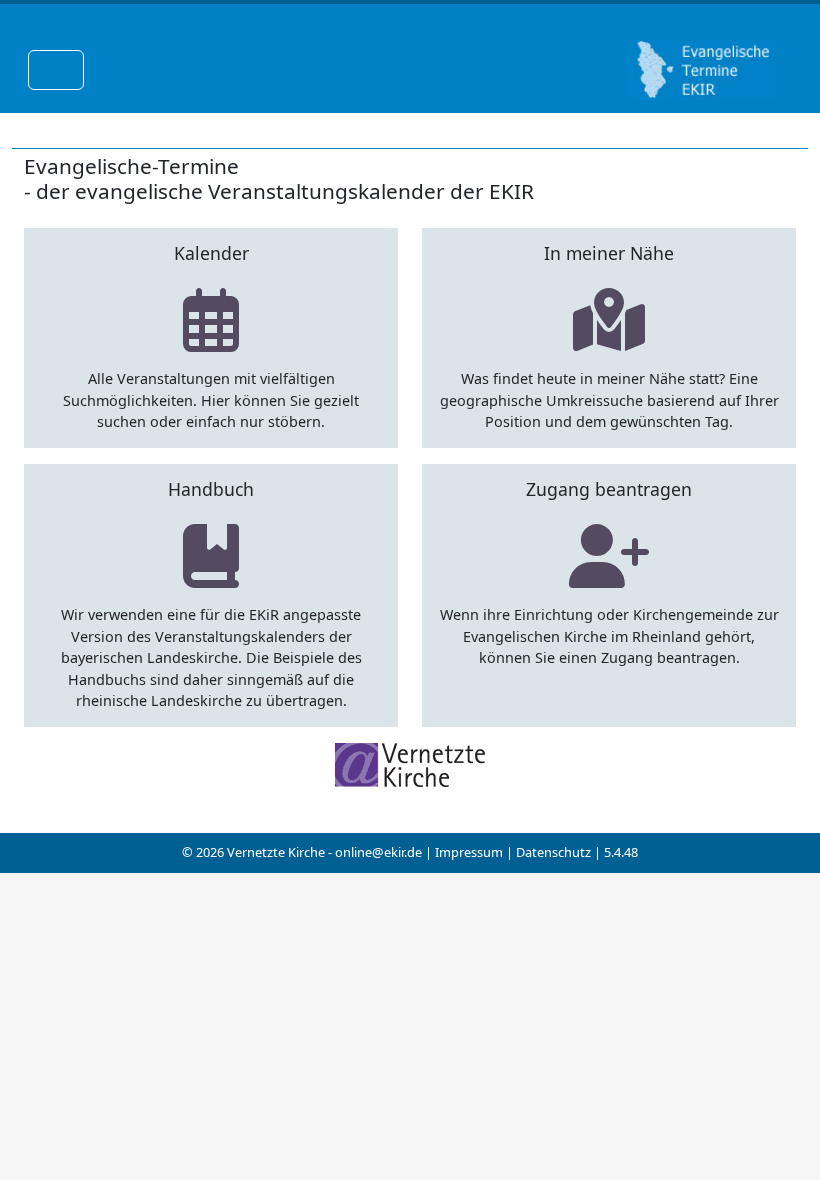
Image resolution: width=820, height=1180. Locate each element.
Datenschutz (553, 852)
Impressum (469, 852)
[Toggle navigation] (56, 70)
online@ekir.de (378, 852)
